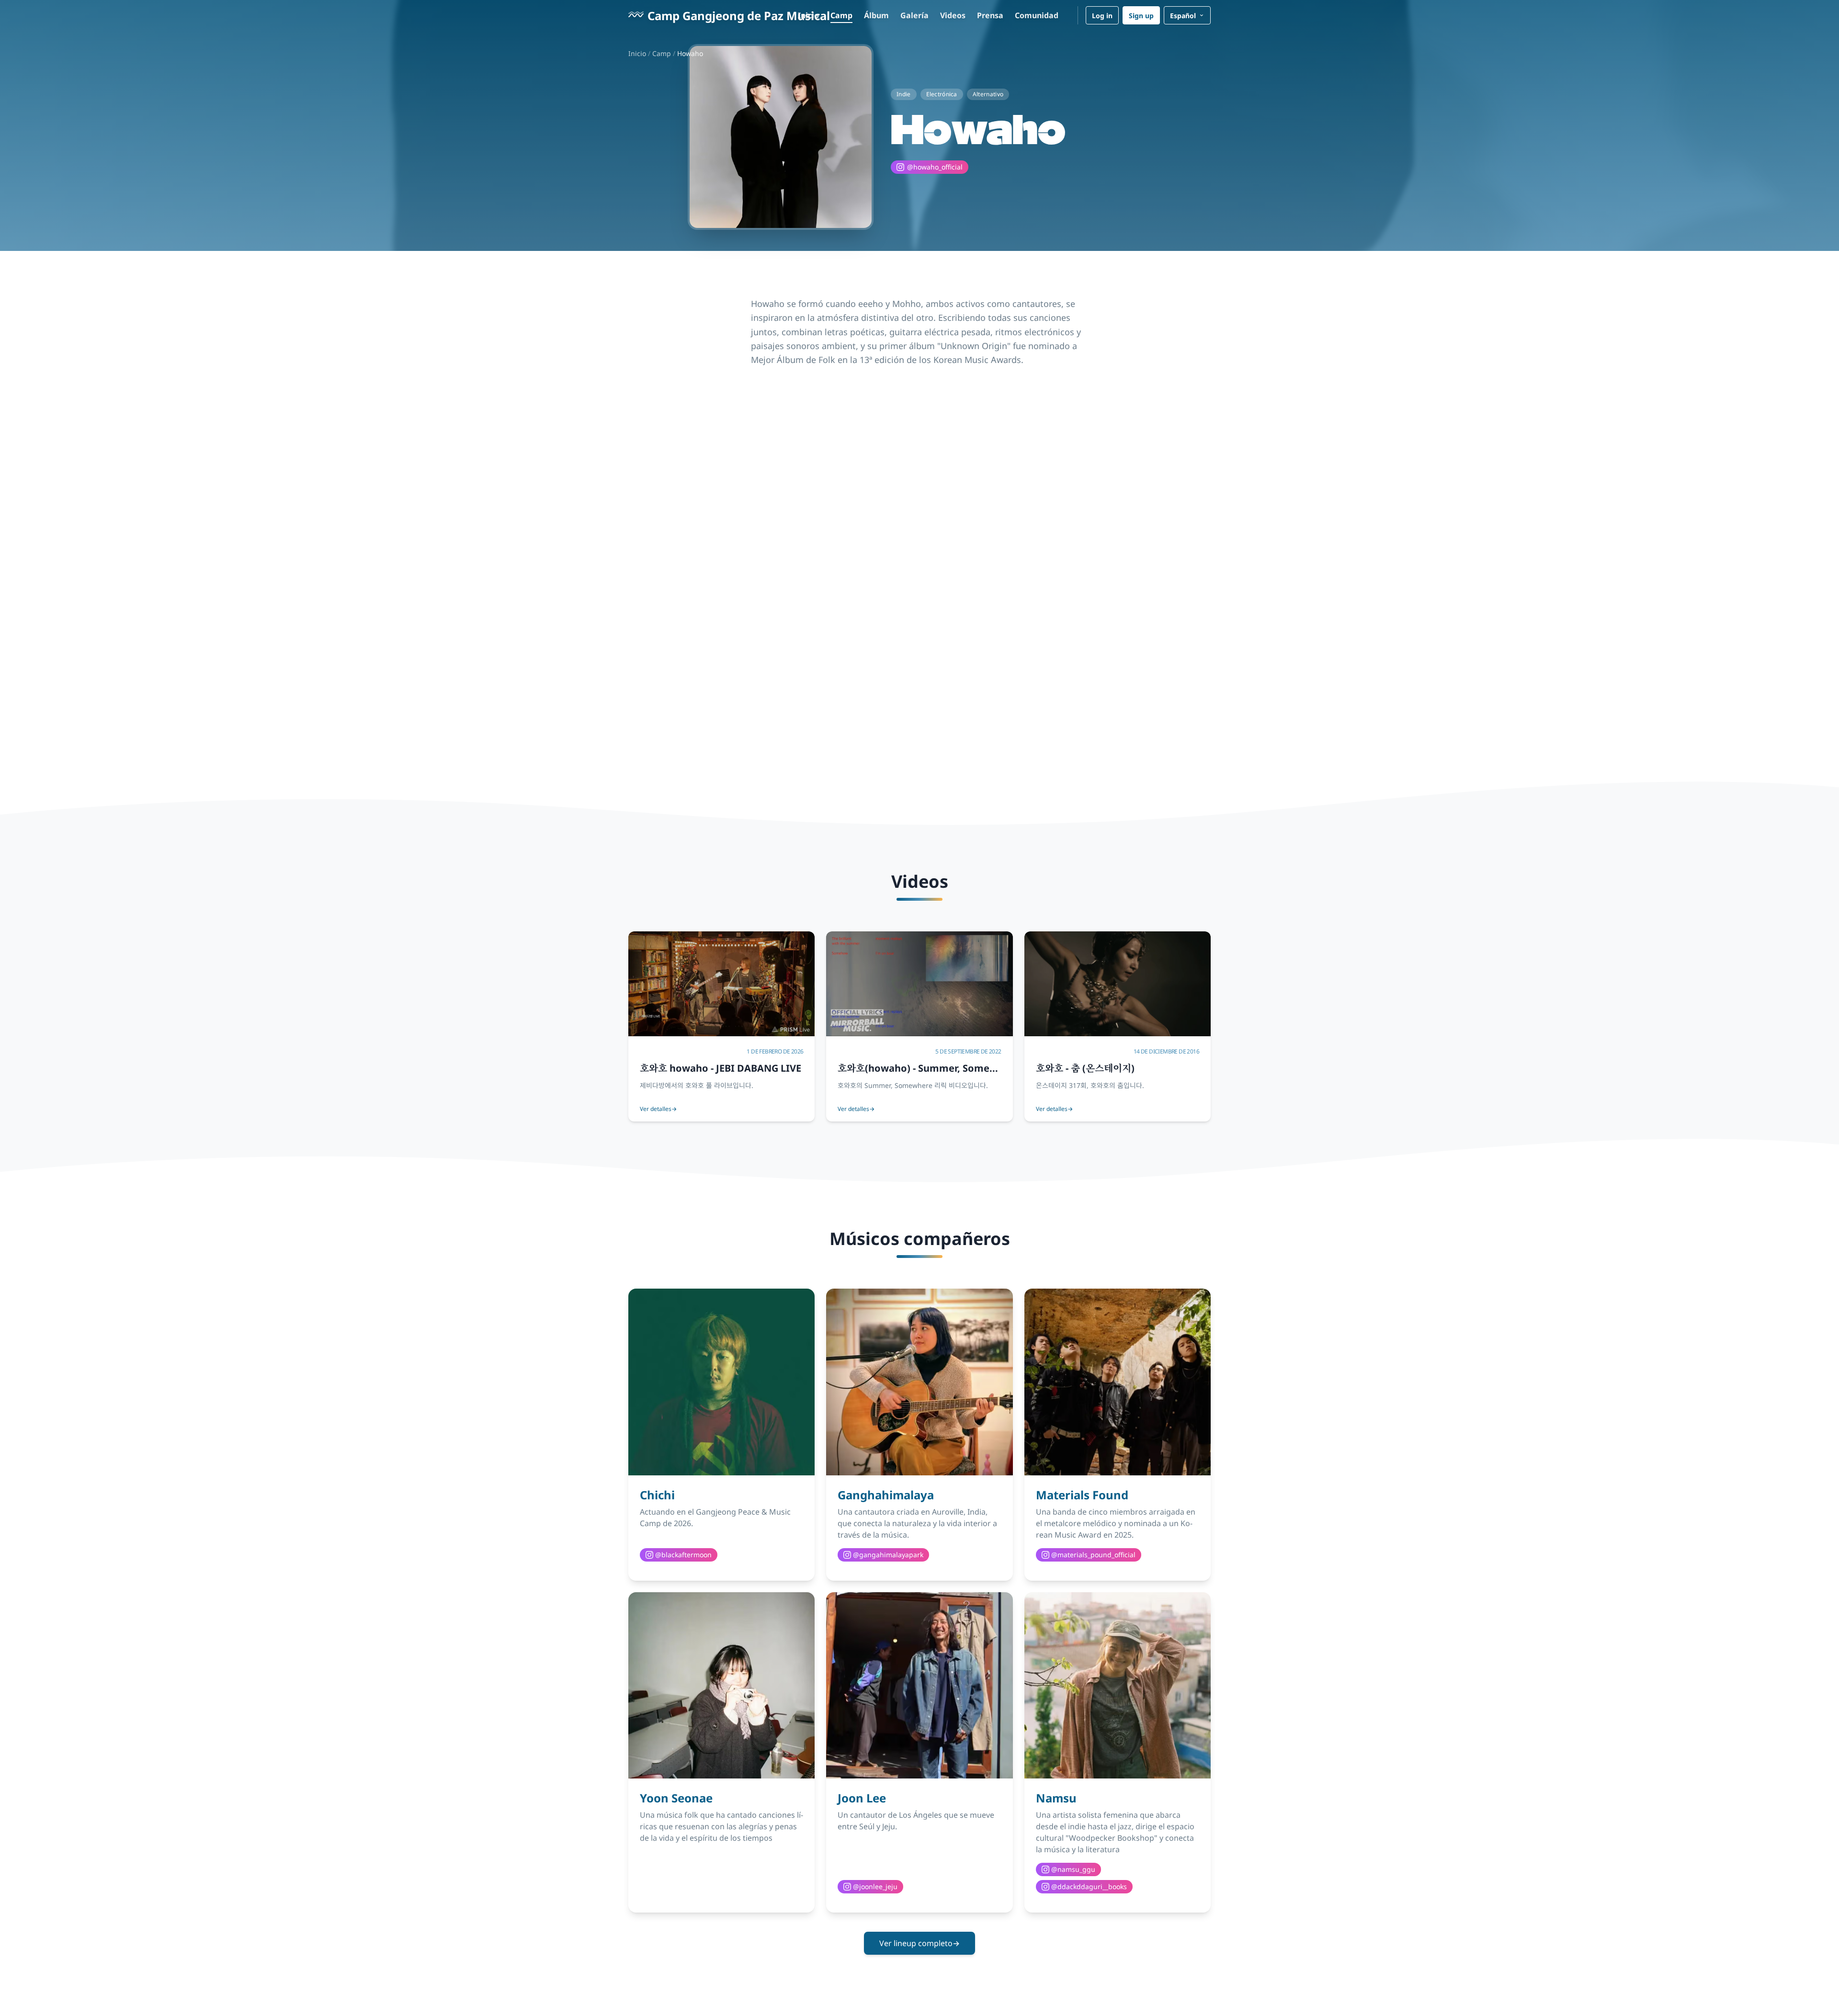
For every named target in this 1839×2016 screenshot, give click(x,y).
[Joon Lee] (919, 1685)
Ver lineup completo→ (919, 1943)
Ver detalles (658, 1109)
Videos (953, 15)
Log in (1102, 15)
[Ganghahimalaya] (919, 1382)
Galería (914, 15)
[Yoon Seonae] (721, 1685)
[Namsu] (1118, 1685)
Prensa (990, 15)
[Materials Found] (1118, 1382)
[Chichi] (721, 1382)
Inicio (808, 15)
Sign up (1141, 15)
